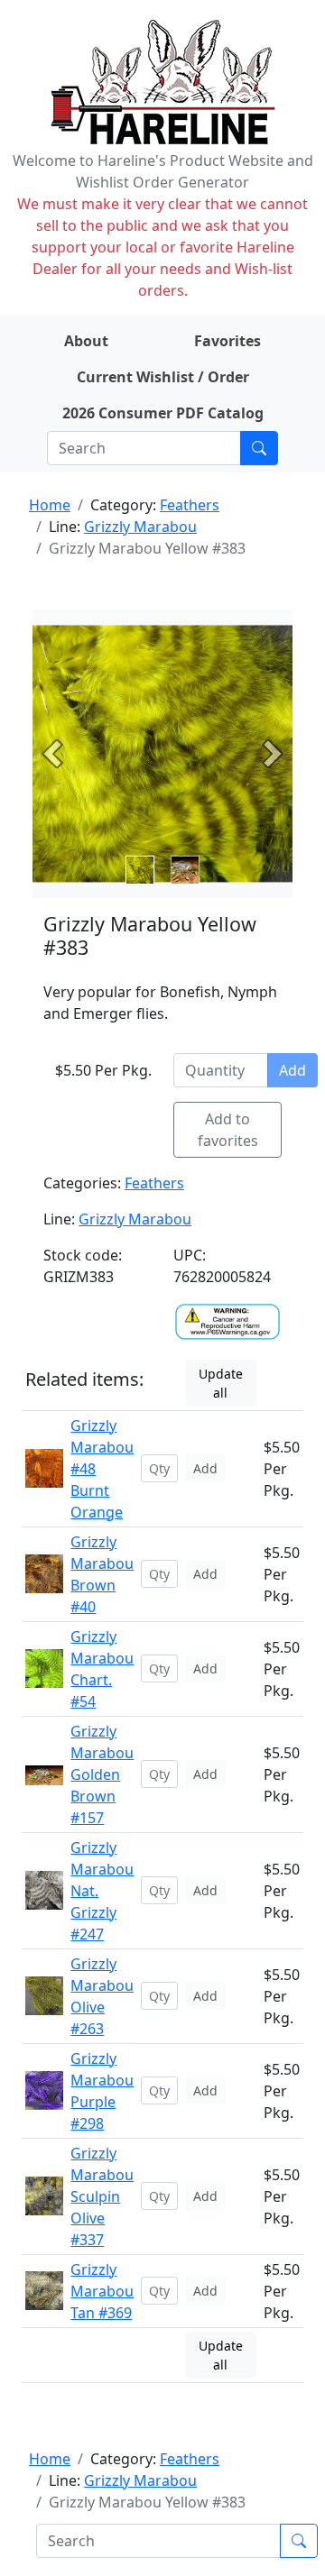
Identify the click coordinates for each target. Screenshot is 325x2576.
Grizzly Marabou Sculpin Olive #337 (102, 2196)
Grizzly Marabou (140, 527)
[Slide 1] (185, 870)
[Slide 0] (140, 870)
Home (50, 505)
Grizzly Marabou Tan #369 (102, 2291)
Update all (221, 1383)
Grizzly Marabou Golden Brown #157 (102, 1774)
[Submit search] (259, 448)
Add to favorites (228, 1130)
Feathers (190, 505)
